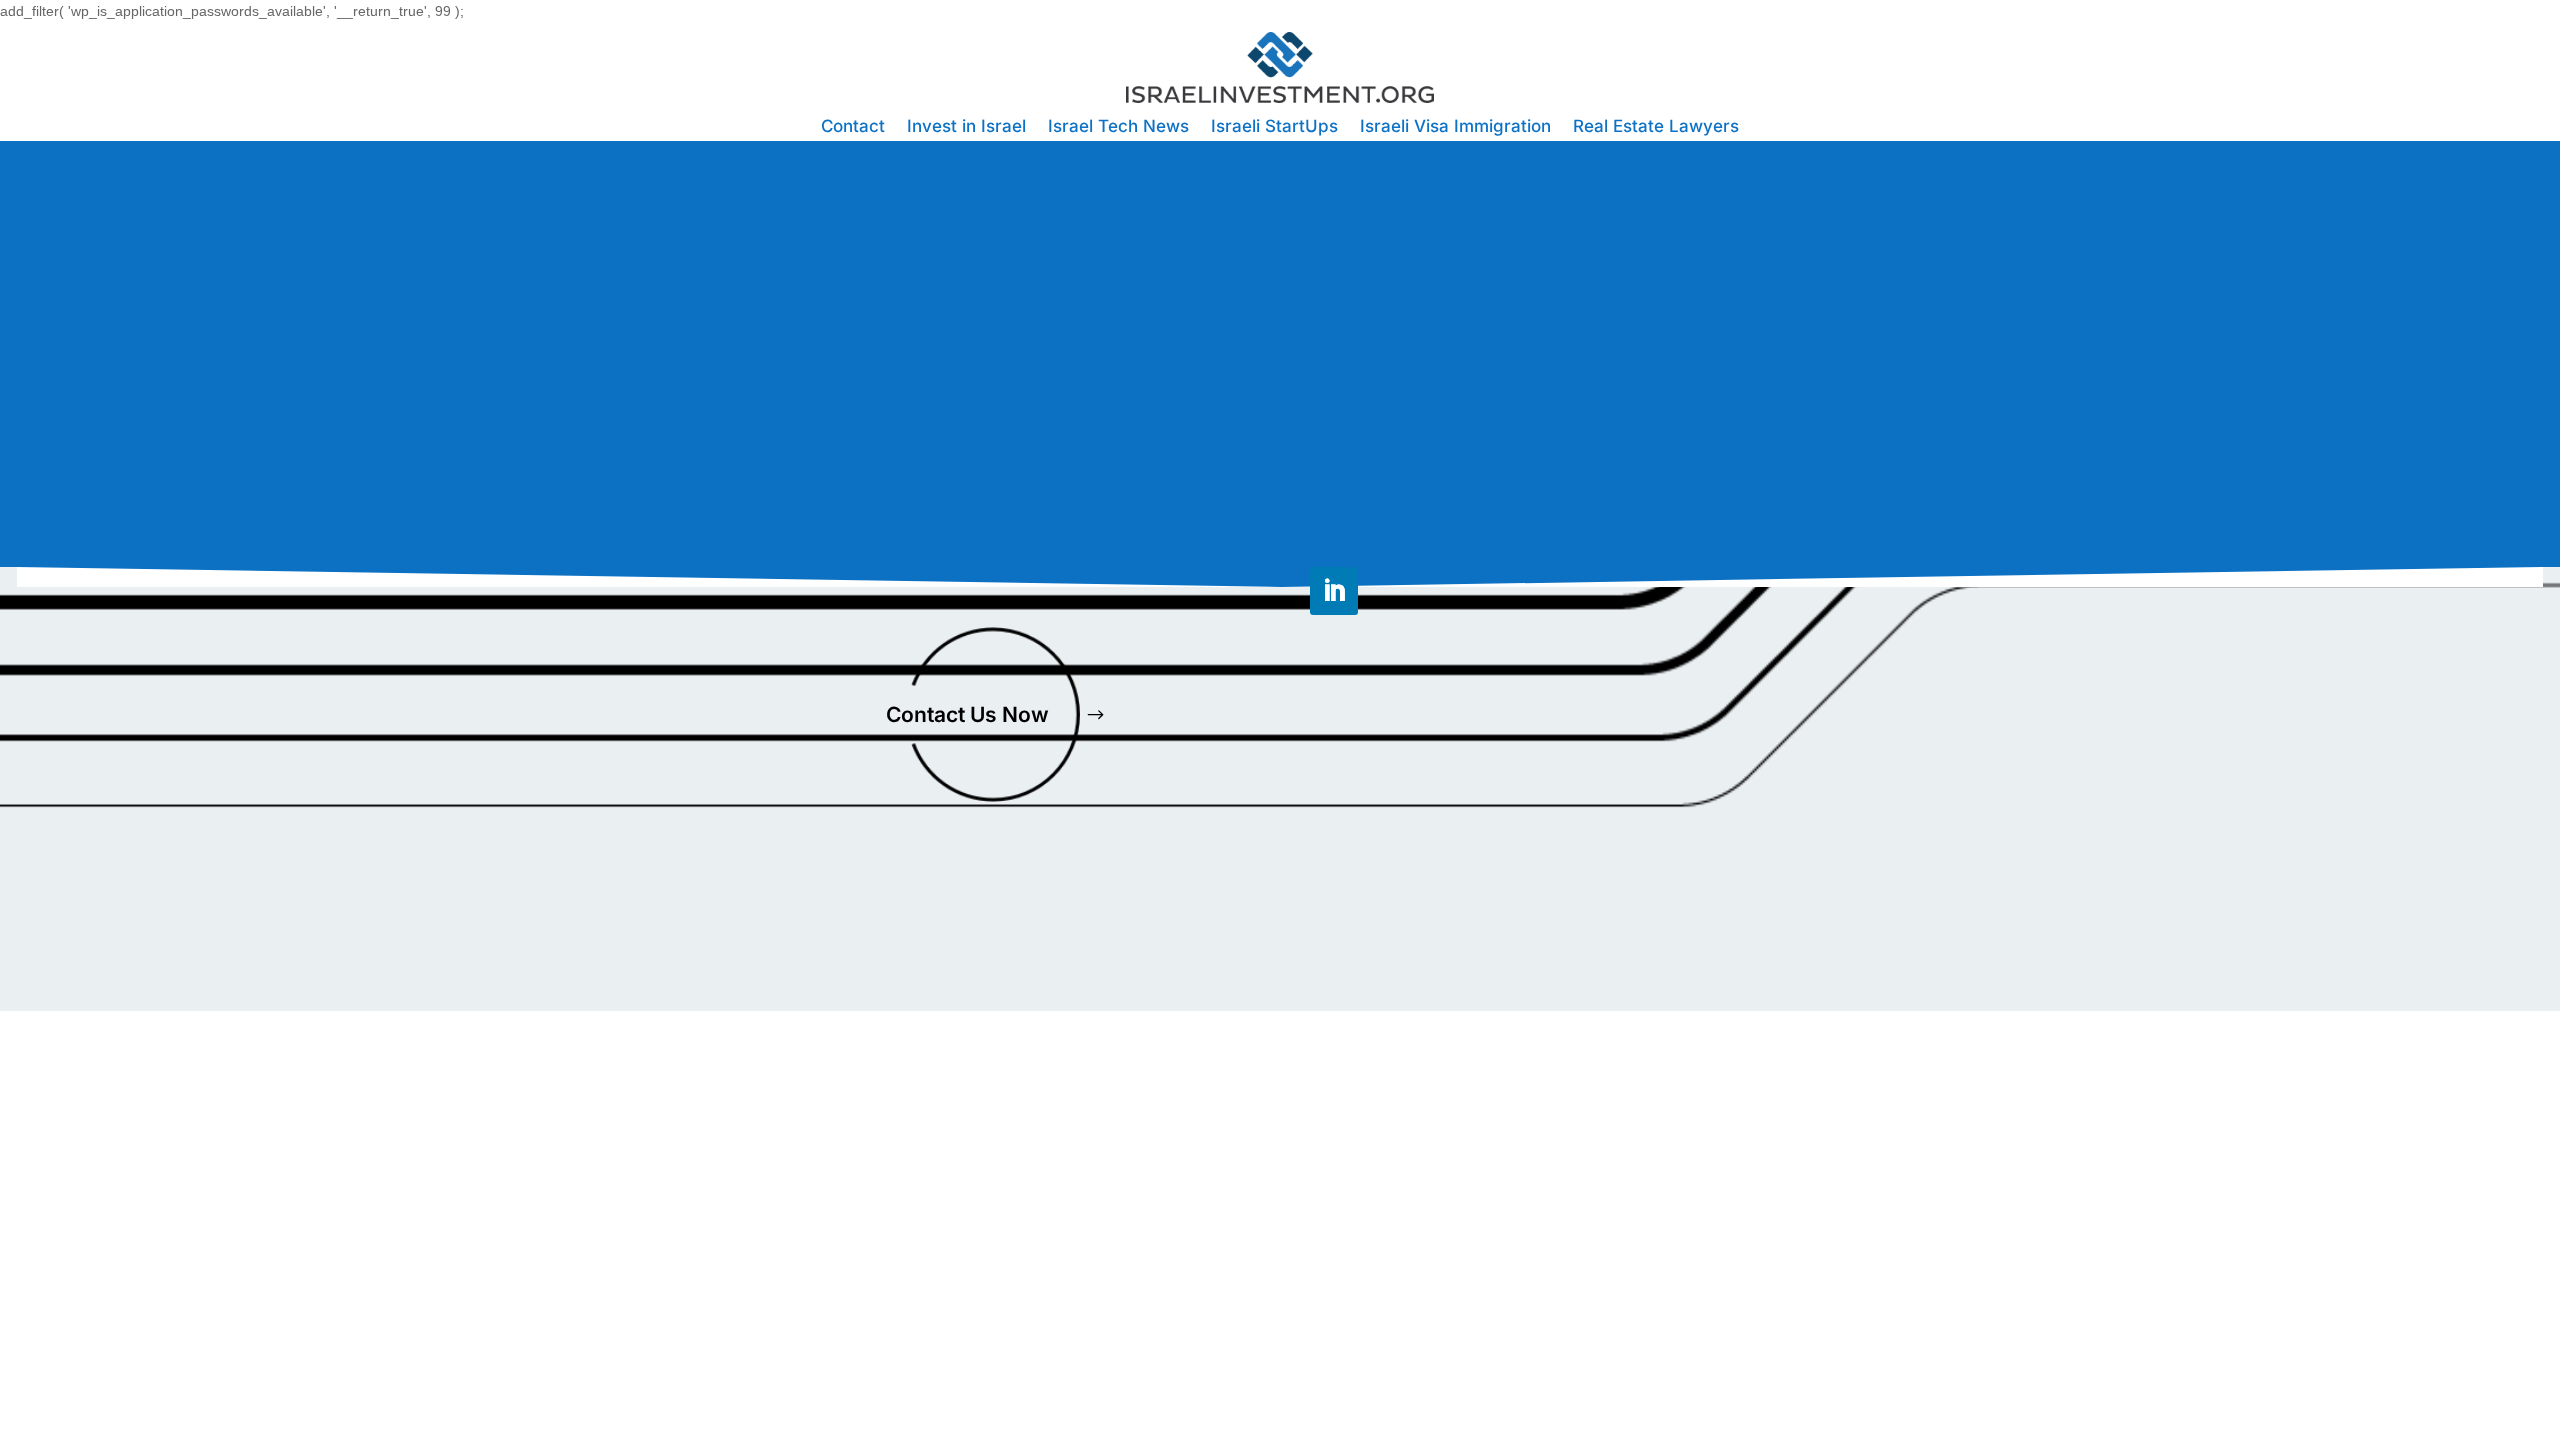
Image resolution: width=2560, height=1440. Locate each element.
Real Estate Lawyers (1656, 127)
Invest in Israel (966, 127)
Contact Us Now (967, 714)
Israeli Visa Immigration (1455, 127)
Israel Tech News (1118, 127)
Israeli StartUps (1274, 127)
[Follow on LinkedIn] (1334, 591)
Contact (853, 127)
